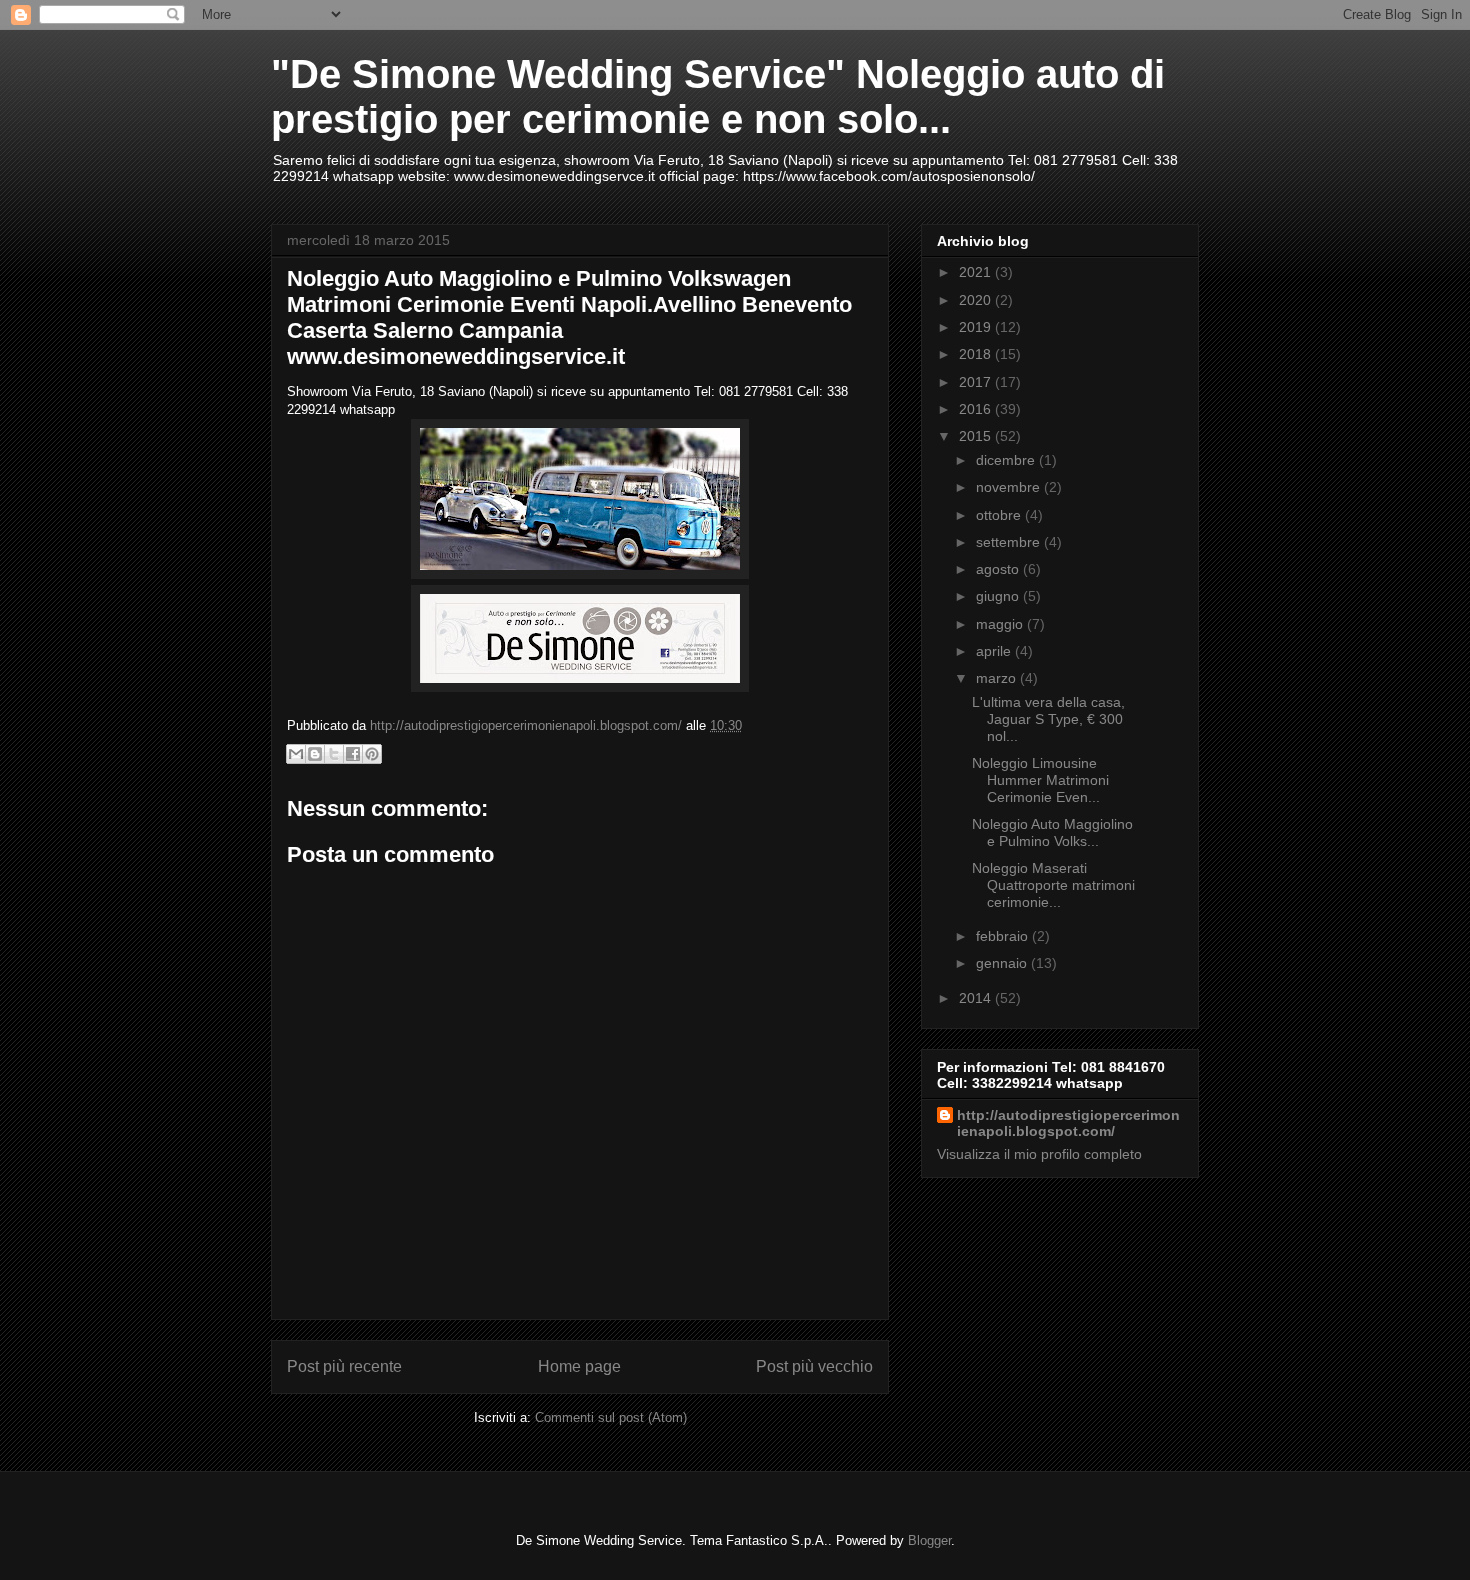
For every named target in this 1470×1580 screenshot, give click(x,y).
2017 (977, 382)
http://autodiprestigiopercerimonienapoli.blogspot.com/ (1068, 1123)
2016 (977, 409)
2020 (977, 300)
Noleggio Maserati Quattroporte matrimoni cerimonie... (1053, 885)
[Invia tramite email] (296, 754)
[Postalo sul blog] (315, 754)
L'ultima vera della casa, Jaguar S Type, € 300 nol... (1048, 719)
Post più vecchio (814, 1366)
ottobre (1000, 515)
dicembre (1007, 460)
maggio (1001, 624)
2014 (977, 998)
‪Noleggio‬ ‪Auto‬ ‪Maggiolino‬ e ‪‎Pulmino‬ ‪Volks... (1052, 832)
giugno (999, 596)
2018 (977, 354)
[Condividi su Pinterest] (372, 754)
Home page (579, 1366)
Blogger (929, 1540)
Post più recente (344, 1366)
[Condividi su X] (334, 754)
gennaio (1003, 963)
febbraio (1004, 936)
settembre (1010, 542)
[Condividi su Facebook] (353, 754)
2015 (977, 436)
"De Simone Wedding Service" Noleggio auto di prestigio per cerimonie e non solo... (718, 96)
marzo (998, 678)
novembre (1010, 487)
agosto (999, 569)
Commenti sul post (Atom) (611, 1417)
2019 (977, 327)
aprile (995, 651)
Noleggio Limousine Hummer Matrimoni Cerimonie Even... (1040, 780)
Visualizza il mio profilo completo (1039, 1154)
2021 (977, 272)
